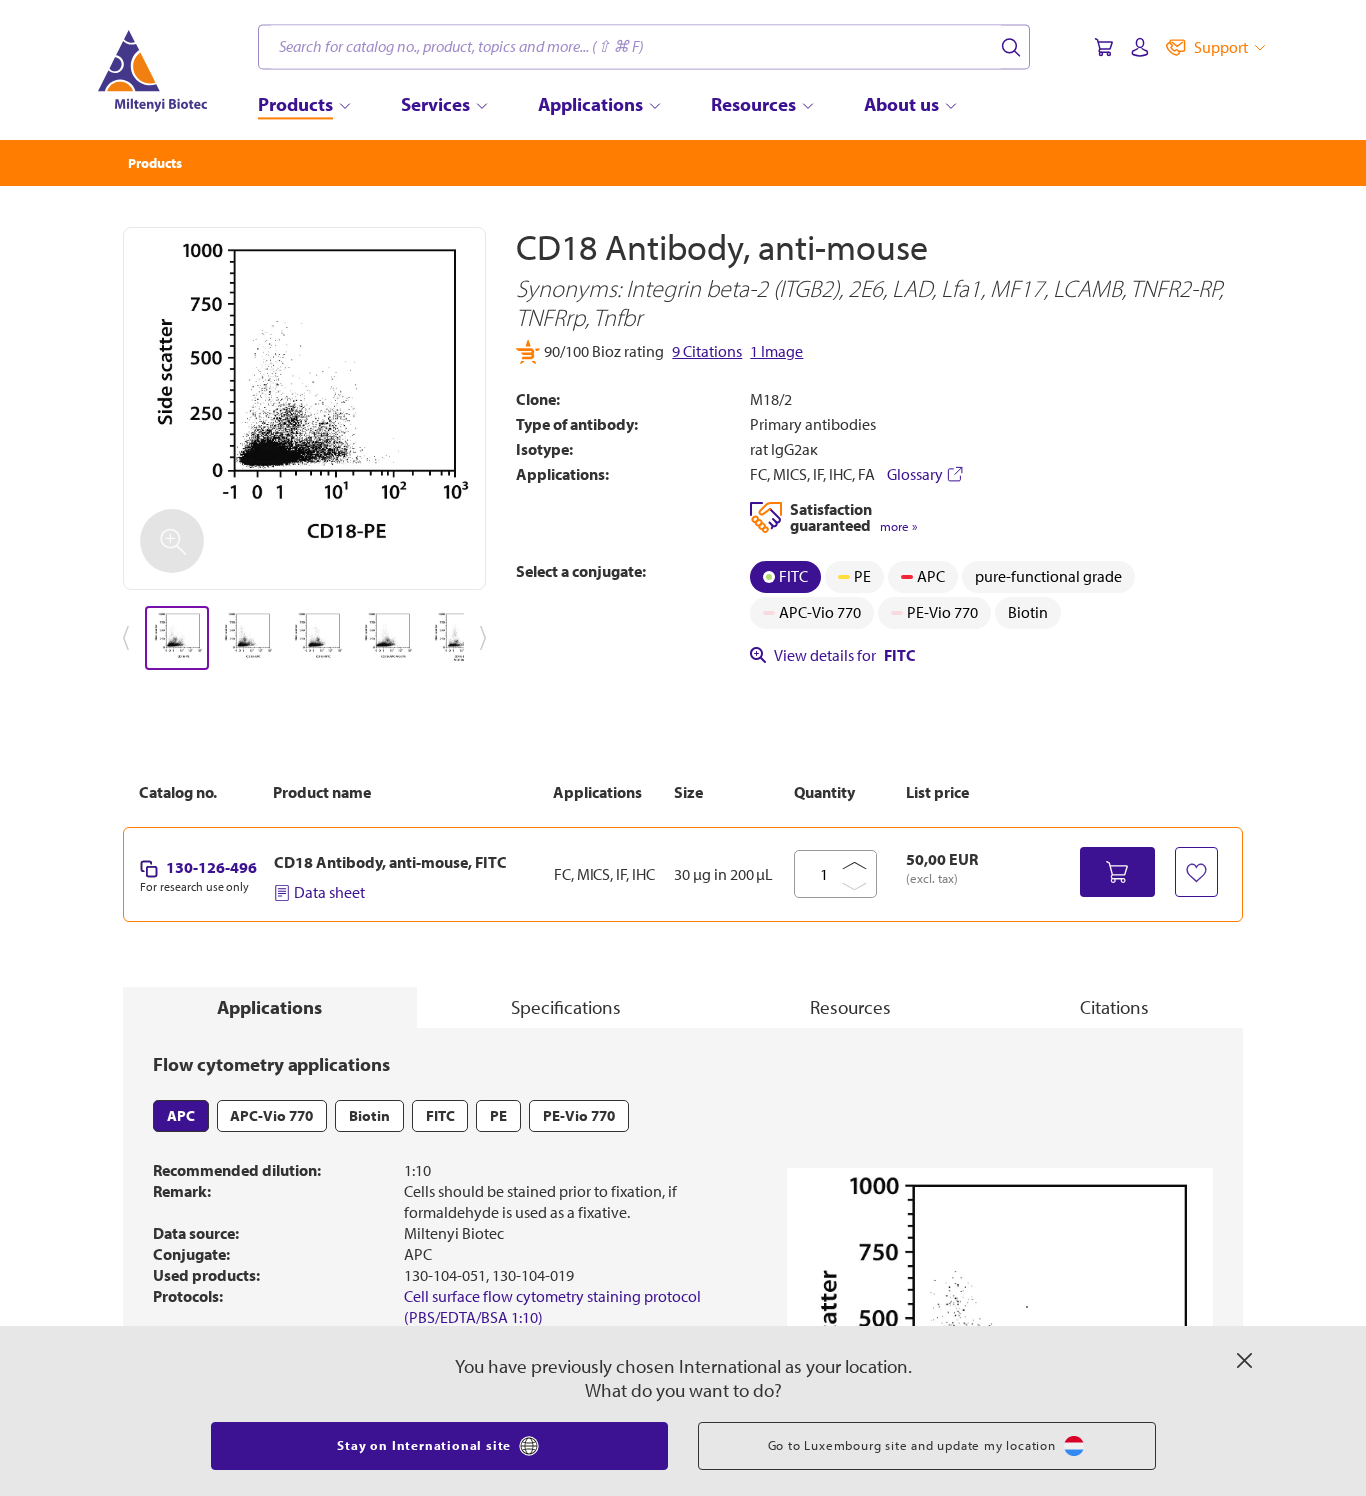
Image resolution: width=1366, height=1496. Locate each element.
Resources (850, 1007)
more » (898, 526)
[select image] (177, 638)
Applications (269, 1007)
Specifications (566, 1007)
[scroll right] (487, 638)
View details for (845, 655)
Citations (1114, 1007)
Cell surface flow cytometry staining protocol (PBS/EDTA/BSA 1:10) (552, 1306)
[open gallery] (304, 408)
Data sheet (329, 892)
